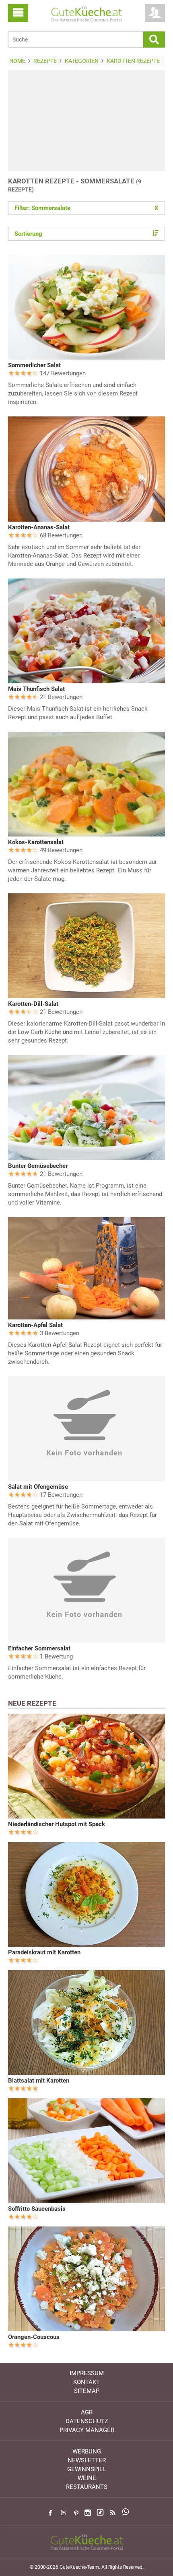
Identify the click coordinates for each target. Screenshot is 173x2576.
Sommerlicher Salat (34, 365)
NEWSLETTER (87, 2460)
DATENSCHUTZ (87, 2421)
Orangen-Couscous (34, 2337)
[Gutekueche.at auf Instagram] (88, 2513)
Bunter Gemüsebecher (38, 1166)
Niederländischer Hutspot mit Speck (57, 1824)
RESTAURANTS (87, 2487)
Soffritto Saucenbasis (37, 2209)
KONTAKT (86, 2382)
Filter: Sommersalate (86, 208)
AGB (87, 2412)
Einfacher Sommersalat (39, 1648)
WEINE (87, 2478)
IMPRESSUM (87, 2373)
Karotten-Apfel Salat (35, 1325)
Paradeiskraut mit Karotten (44, 1952)
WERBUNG (87, 2451)
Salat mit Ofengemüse (38, 1487)
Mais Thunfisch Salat (36, 689)
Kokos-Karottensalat (36, 842)
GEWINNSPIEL (87, 2469)
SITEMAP (87, 2391)
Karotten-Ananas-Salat (39, 527)
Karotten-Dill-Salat (33, 1004)
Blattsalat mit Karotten (39, 2081)
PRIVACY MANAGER (87, 2430)
